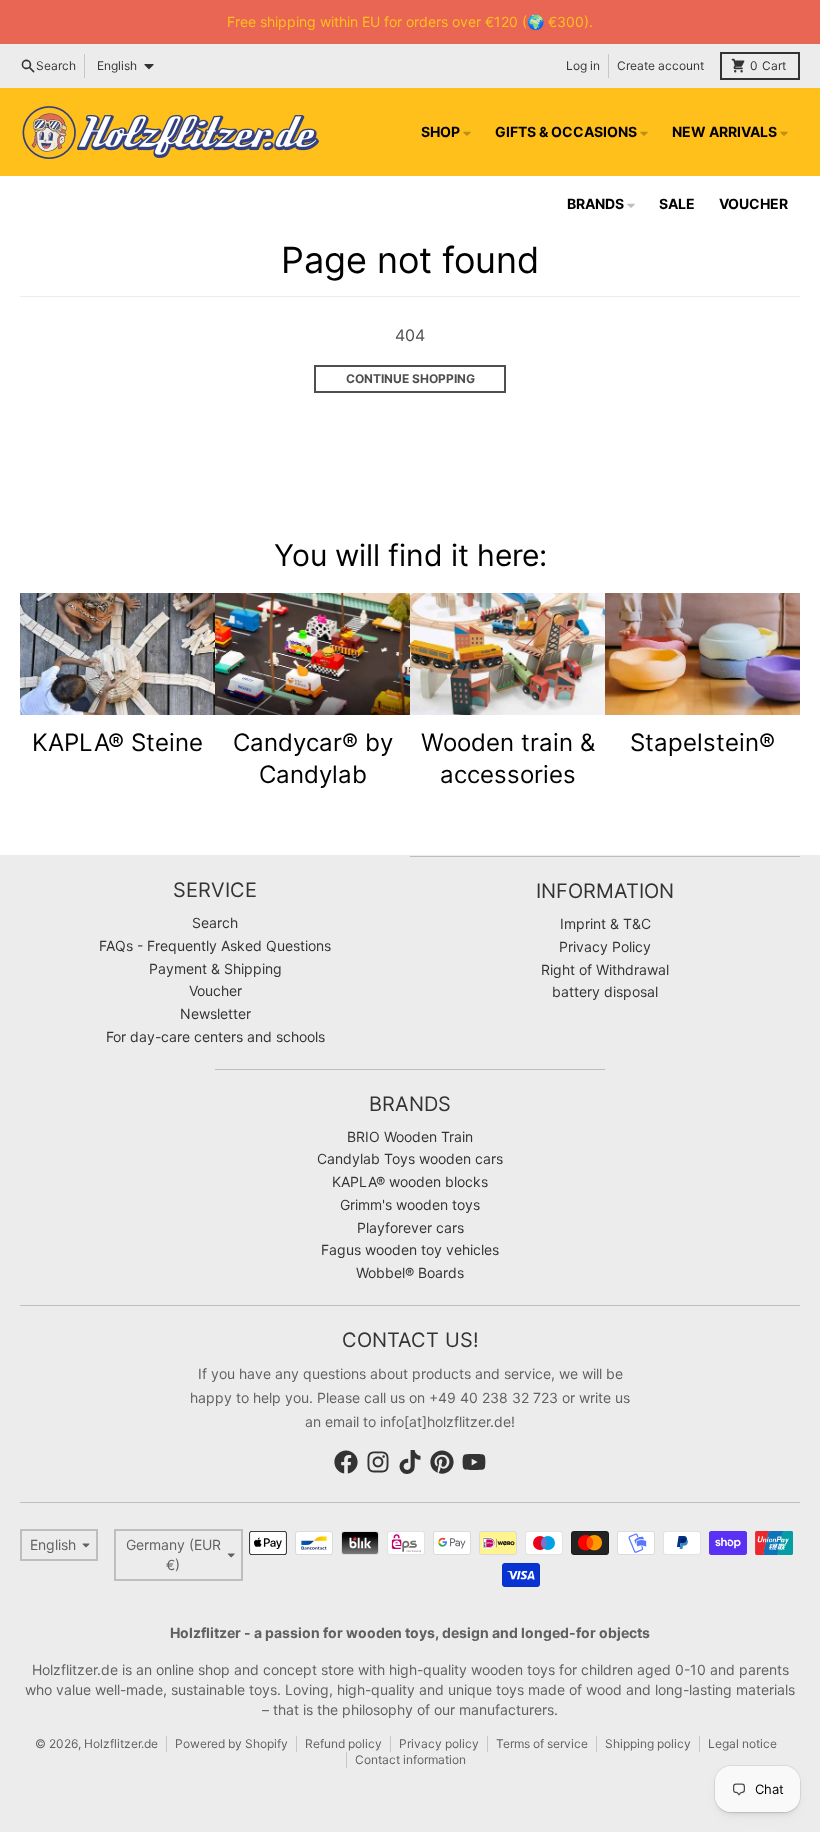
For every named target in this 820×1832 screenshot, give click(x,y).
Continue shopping (410, 378)
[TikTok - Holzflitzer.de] (410, 1462)
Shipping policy (648, 1743)
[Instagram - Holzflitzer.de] (378, 1462)
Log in (583, 65)
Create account (660, 65)
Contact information (410, 1759)
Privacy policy (439, 1743)
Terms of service (542, 1743)
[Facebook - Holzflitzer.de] (346, 1462)
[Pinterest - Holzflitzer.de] (442, 1462)
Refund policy (343, 1743)
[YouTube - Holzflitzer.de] (474, 1462)
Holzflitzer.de (121, 1743)
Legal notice (742, 1743)
